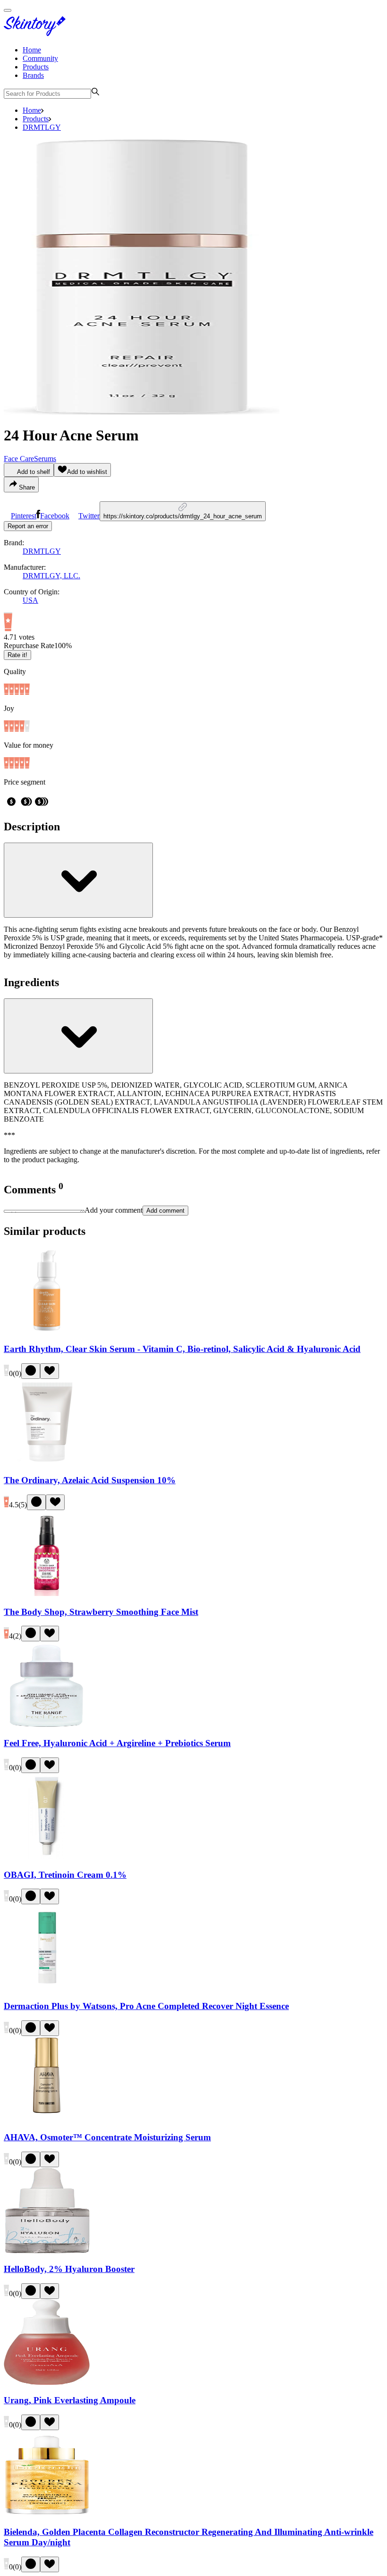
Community (40, 58)
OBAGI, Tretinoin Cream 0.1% (65, 1875)
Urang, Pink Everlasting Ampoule (70, 2400)
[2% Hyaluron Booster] (47, 2251)
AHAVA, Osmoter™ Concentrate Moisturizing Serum (107, 2137)
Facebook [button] (55, 516)
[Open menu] (8, 10)
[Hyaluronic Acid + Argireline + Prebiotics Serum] (47, 1725)
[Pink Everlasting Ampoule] (47, 2382)
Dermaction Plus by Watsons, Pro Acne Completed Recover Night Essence (146, 2006)
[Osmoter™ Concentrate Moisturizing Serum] (47, 2119)
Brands (33, 75)
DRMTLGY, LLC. (51, 576)
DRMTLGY (42, 127)
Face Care (19, 459)
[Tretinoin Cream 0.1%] (47, 1856)
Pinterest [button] (24, 516)
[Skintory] (37, 34)
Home (32, 50)
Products (36, 67)
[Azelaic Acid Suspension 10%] (47, 1462)
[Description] (78, 880)
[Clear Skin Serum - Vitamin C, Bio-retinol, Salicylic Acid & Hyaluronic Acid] (47, 1330)
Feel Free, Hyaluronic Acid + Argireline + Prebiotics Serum (117, 1743)
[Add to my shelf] (31, 1371)
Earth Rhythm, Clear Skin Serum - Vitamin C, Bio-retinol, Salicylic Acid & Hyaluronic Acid (182, 1349)
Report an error (28, 526)
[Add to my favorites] (50, 1371)
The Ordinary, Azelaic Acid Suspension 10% (90, 1480)
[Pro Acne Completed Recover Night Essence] (47, 1988)
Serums (45, 459)
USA (30, 600)
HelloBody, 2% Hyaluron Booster (69, 2269)
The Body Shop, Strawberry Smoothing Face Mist (101, 1612)
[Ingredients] (78, 1036)
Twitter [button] (89, 516)
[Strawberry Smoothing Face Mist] (47, 1593)
